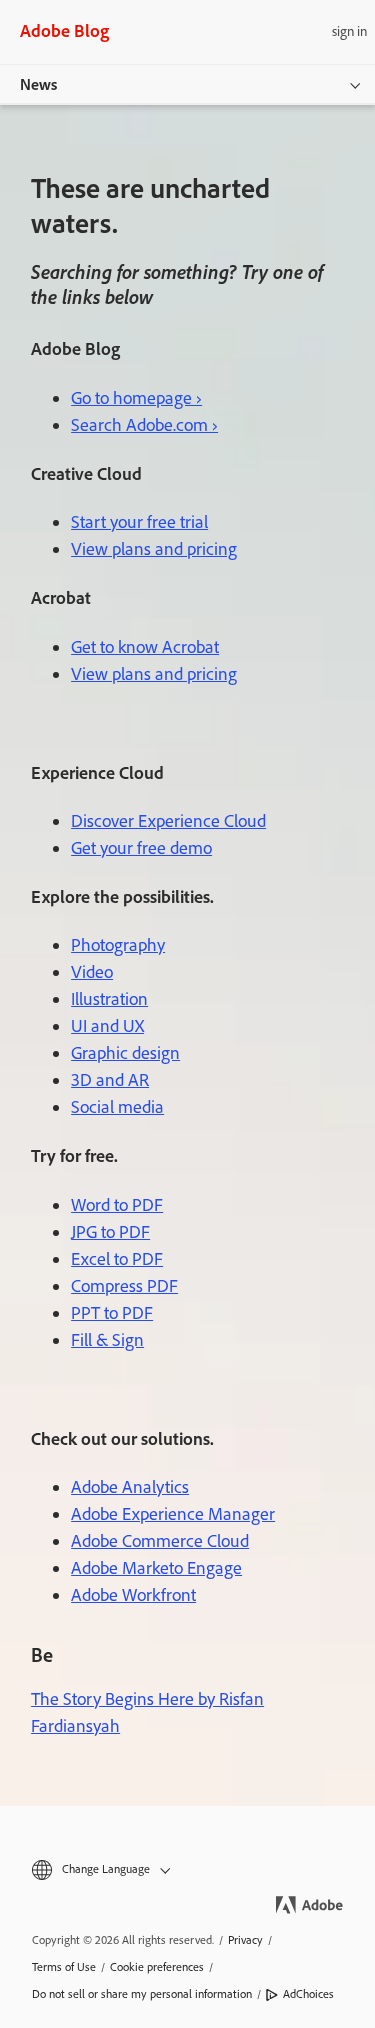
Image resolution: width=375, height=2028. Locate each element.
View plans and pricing (154, 549)
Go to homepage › (136, 398)
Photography (118, 945)
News (38, 84)
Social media (117, 1107)
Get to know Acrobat (145, 647)
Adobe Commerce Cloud (160, 1541)
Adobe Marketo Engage (156, 1568)
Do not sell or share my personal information (142, 1994)
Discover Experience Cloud (168, 821)
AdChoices (308, 1994)
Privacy (245, 1940)
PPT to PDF (112, 1313)
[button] (187, 1869)
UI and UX (107, 1026)
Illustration (109, 999)
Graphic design (125, 1053)
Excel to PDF (117, 1259)
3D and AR (110, 1080)
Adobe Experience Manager (173, 1514)
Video (92, 972)
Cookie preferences (157, 1967)
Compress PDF (124, 1286)
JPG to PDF (110, 1232)
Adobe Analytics (130, 1487)
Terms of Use (64, 1967)
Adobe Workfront (133, 1595)
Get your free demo (141, 848)
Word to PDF (117, 1205)
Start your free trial (139, 522)
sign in (349, 31)
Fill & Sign (107, 1340)
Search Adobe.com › (144, 425)
